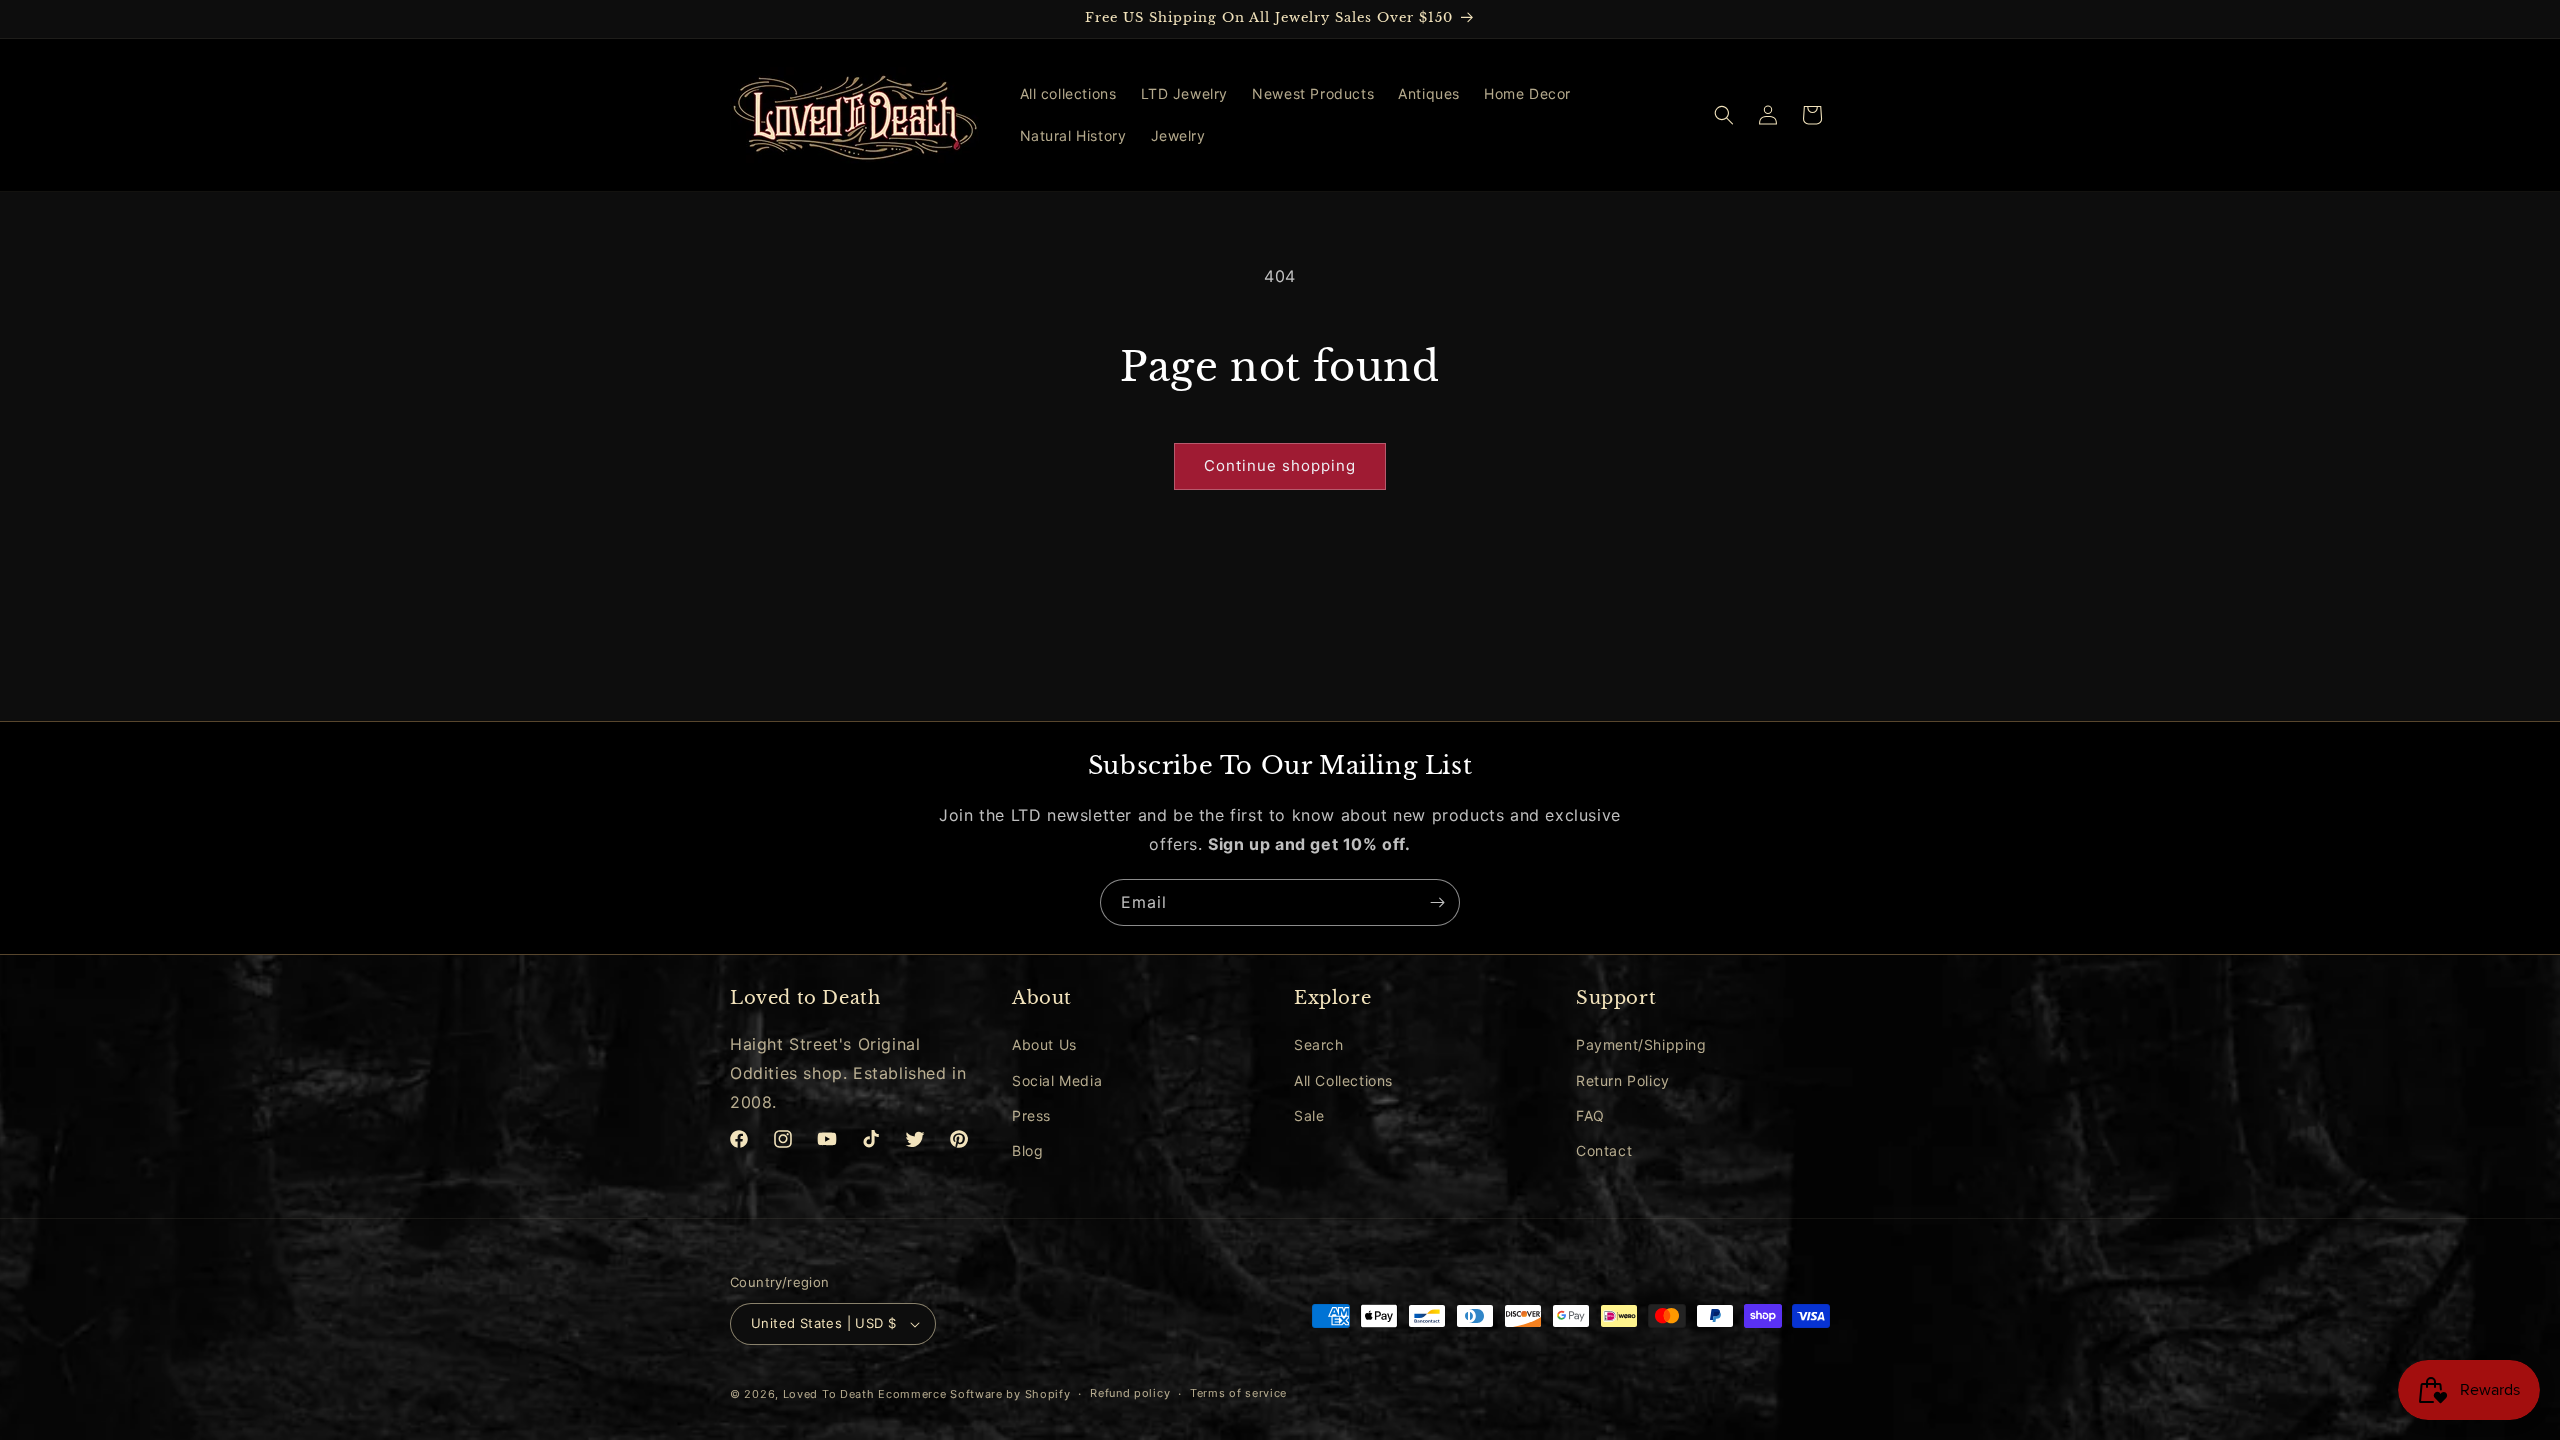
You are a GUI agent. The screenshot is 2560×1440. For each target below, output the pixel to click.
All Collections (1343, 1080)
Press (1031, 1115)
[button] (1724, 115)
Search (1319, 1044)
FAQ (1590, 1115)
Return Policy (1623, 1080)
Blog (1027, 1150)
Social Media (1057, 1080)
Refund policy (1130, 1393)
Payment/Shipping (1641, 1044)
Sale (1309, 1115)
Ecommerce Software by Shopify (974, 1394)
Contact (1604, 1150)
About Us (1044, 1044)
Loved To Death (829, 1394)
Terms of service (1238, 1393)
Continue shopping (1280, 465)
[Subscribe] (1437, 902)
